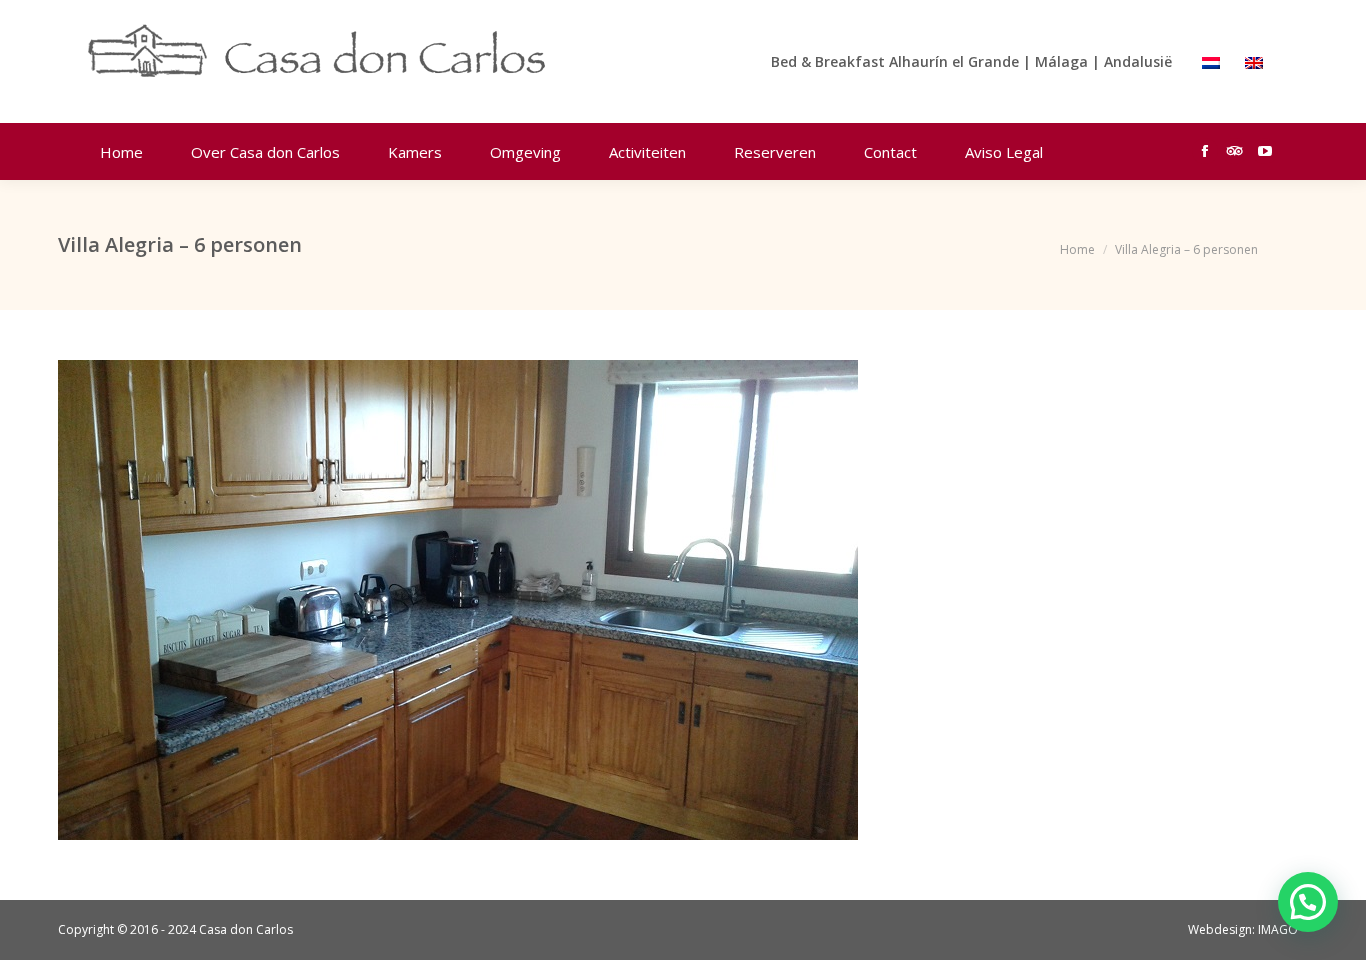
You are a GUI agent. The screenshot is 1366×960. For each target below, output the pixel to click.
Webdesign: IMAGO (1243, 929)
